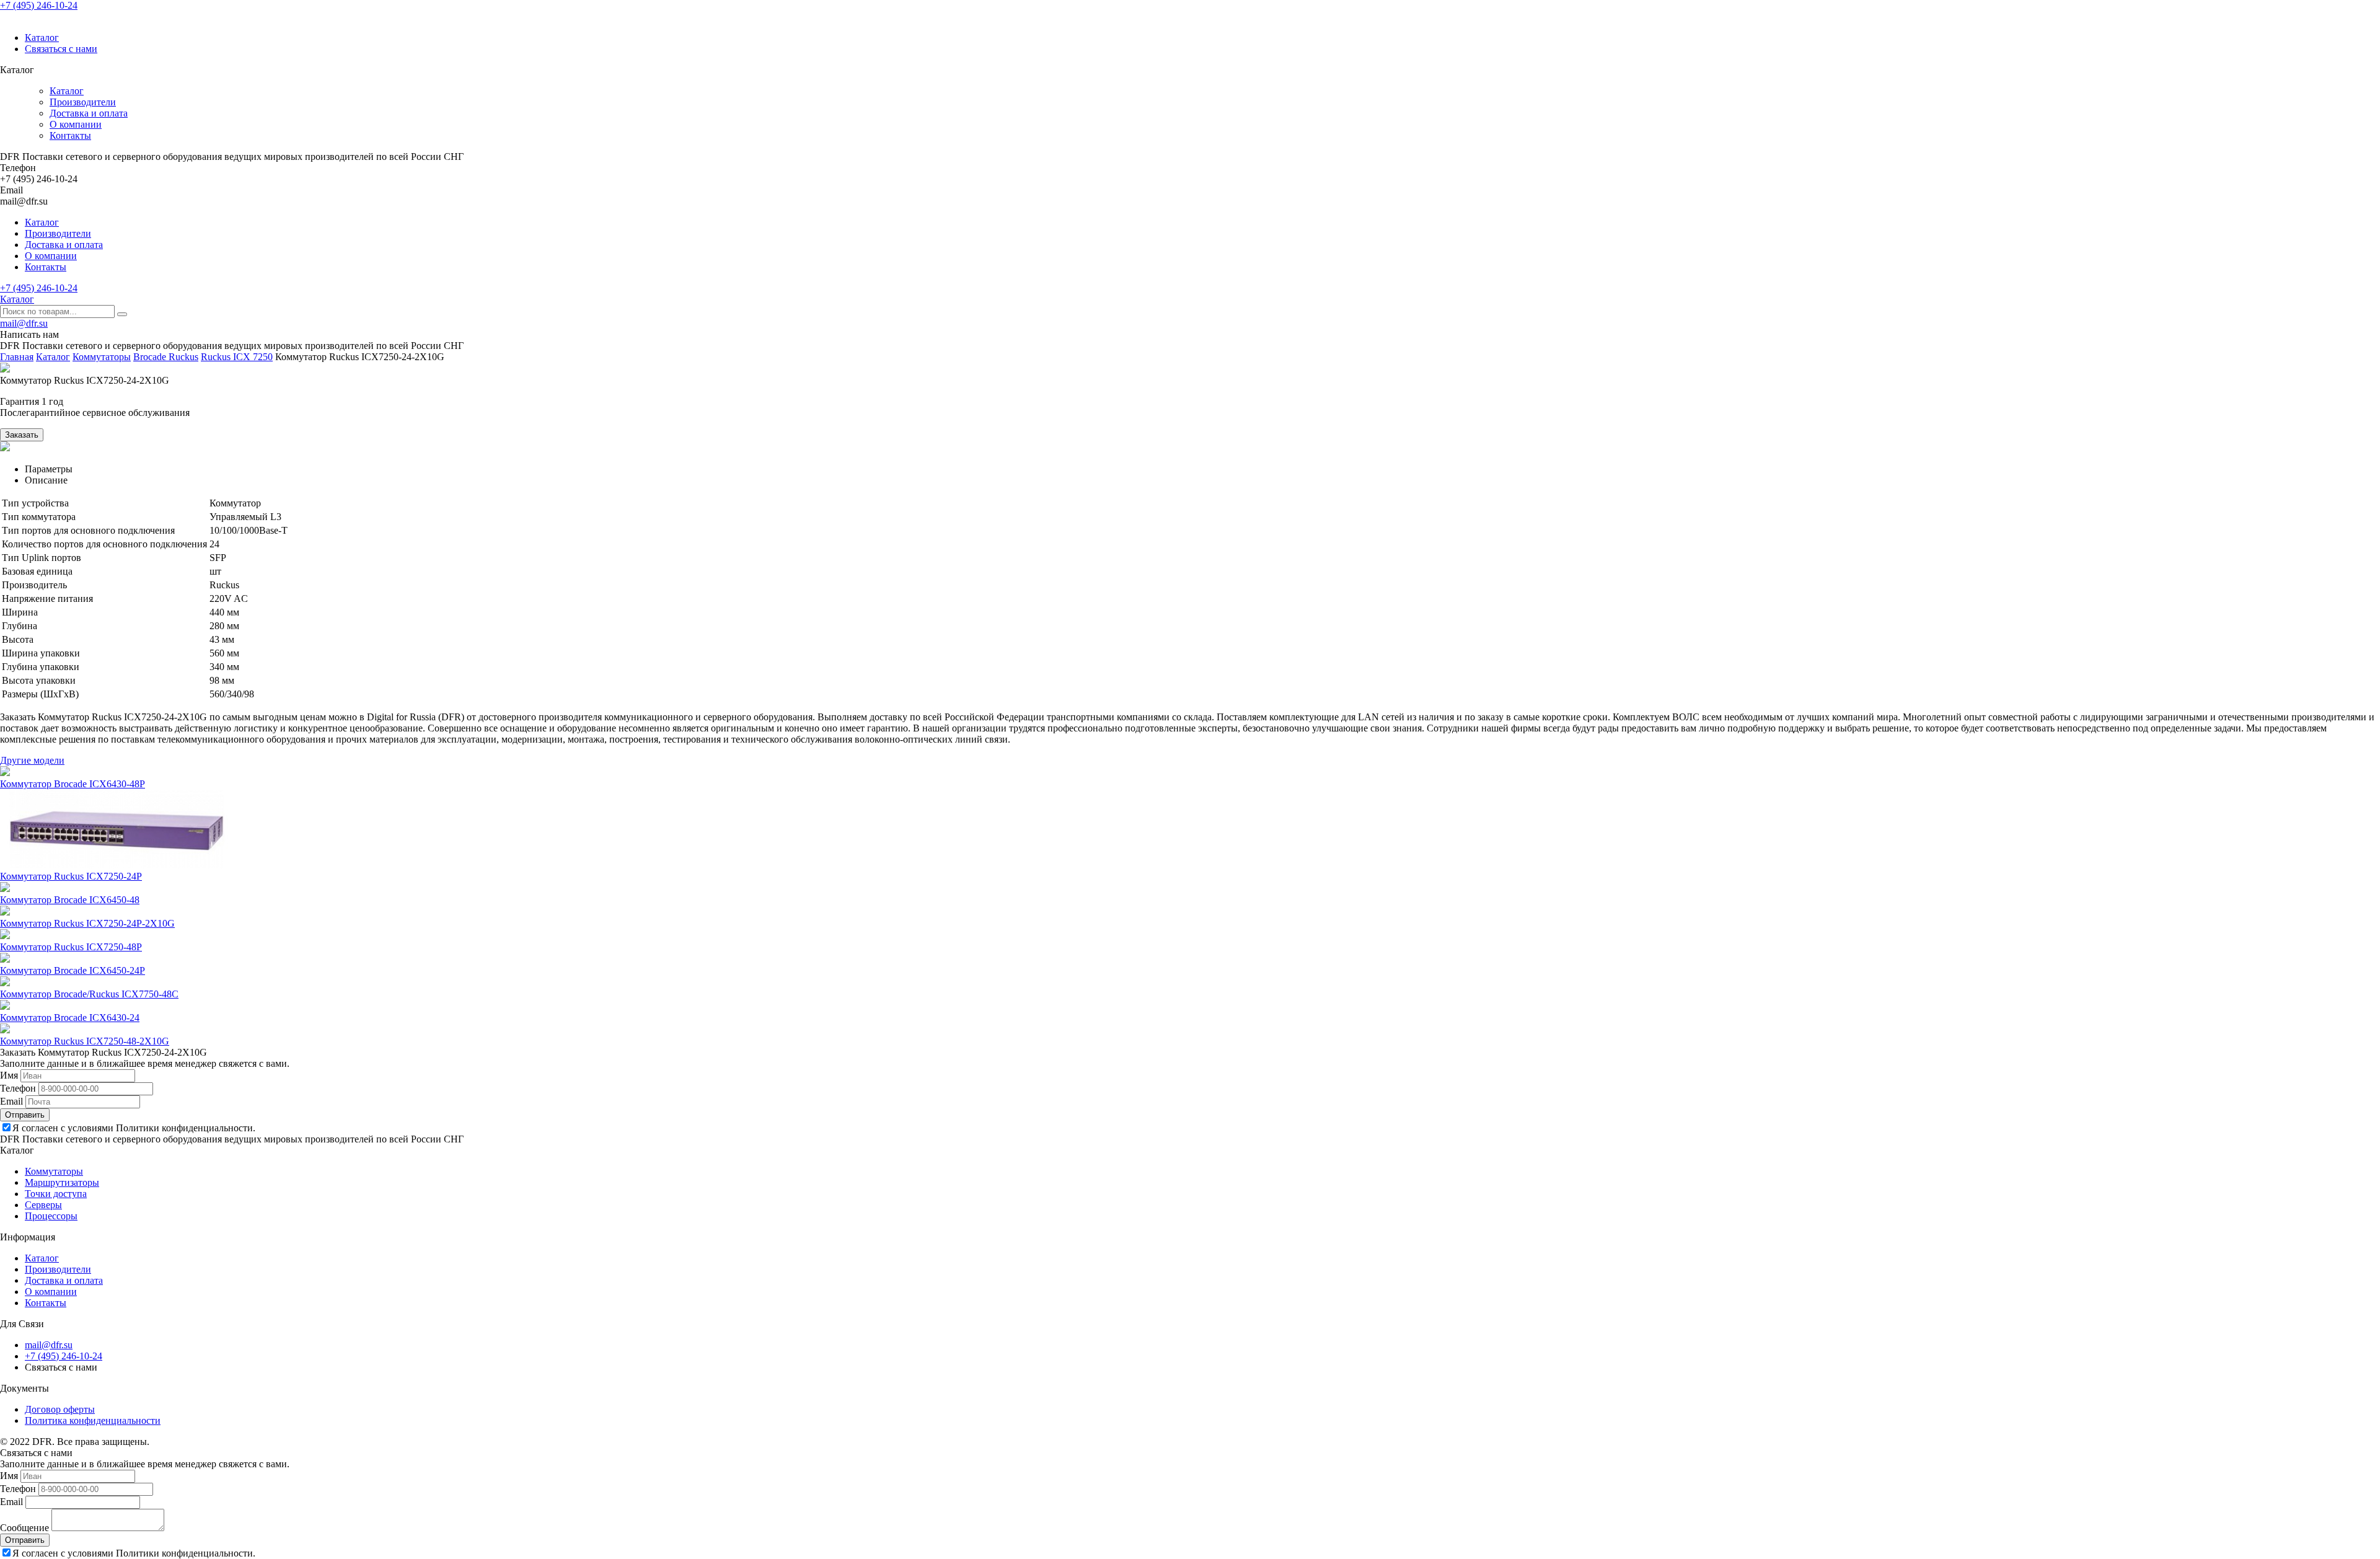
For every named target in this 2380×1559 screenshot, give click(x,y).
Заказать (22, 435)
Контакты (70, 135)
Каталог (42, 38)
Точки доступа (56, 1194)
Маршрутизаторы (62, 1182)
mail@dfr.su (24, 323)
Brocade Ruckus (166, 357)
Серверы (43, 1205)
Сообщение (24, 1528)
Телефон (18, 1088)
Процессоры (51, 1216)
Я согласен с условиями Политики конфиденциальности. (134, 1128)
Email (11, 1101)
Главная (17, 357)
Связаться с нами (61, 49)
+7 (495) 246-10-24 (39, 5)
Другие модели (32, 760)
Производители (83, 102)
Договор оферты (60, 1409)
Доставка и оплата (89, 113)
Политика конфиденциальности (93, 1420)
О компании (76, 124)
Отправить (25, 1115)
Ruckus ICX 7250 (237, 357)
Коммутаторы (102, 357)
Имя (9, 1075)
